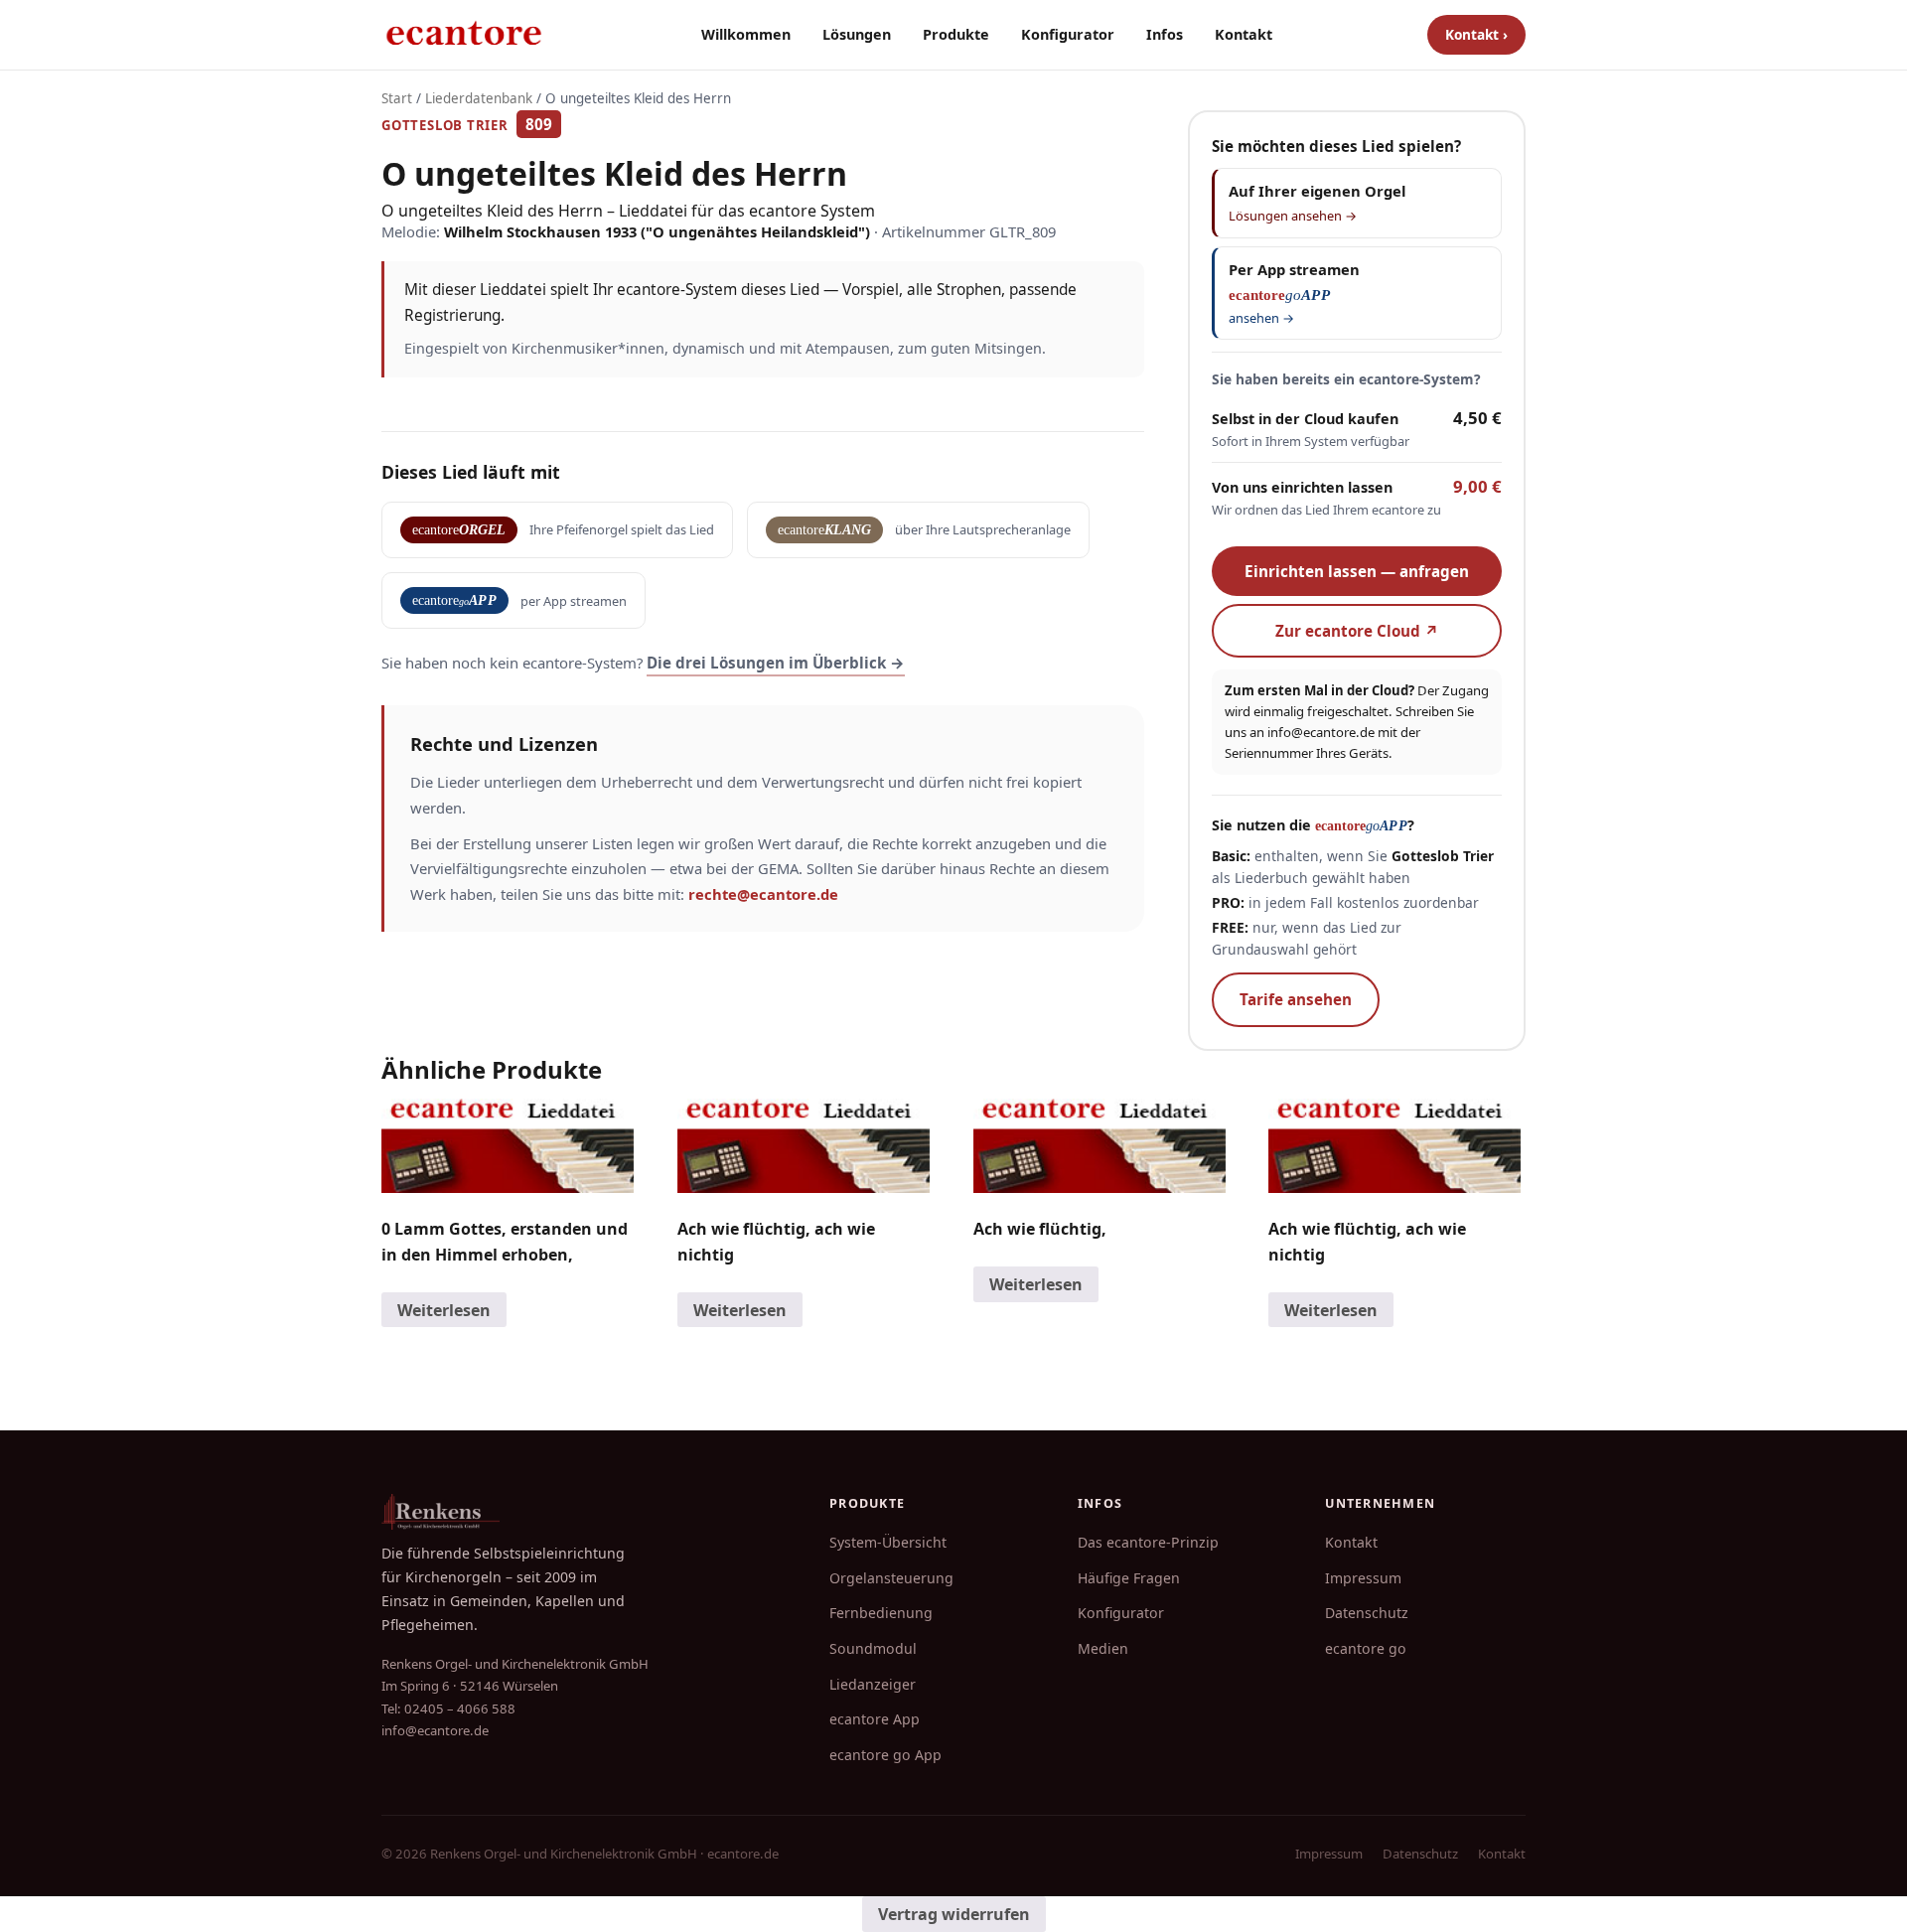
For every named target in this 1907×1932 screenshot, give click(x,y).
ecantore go (1366, 1648)
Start (397, 98)
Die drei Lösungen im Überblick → (776, 663)
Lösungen (857, 34)
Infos (1165, 34)
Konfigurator (1068, 34)
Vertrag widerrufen (954, 1914)
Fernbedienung (881, 1613)
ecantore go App (885, 1755)
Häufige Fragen (1129, 1578)
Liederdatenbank (479, 98)
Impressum (1363, 1578)
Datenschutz (1367, 1613)
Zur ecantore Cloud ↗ (1357, 631)
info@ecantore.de (1321, 732)
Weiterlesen (444, 1310)
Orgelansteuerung (891, 1578)
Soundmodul (873, 1648)
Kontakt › (1476, 34)
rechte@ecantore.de (763, 894)
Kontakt (1244, 34)
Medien (1103, 1648)
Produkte (956, 34)
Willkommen (746, 34)
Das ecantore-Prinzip (1148, 1542)
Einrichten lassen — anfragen (1357, 571)
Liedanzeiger (873, 1684)
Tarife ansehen (1296, 999)
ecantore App (875, 1719)
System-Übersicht (888, 1542)
